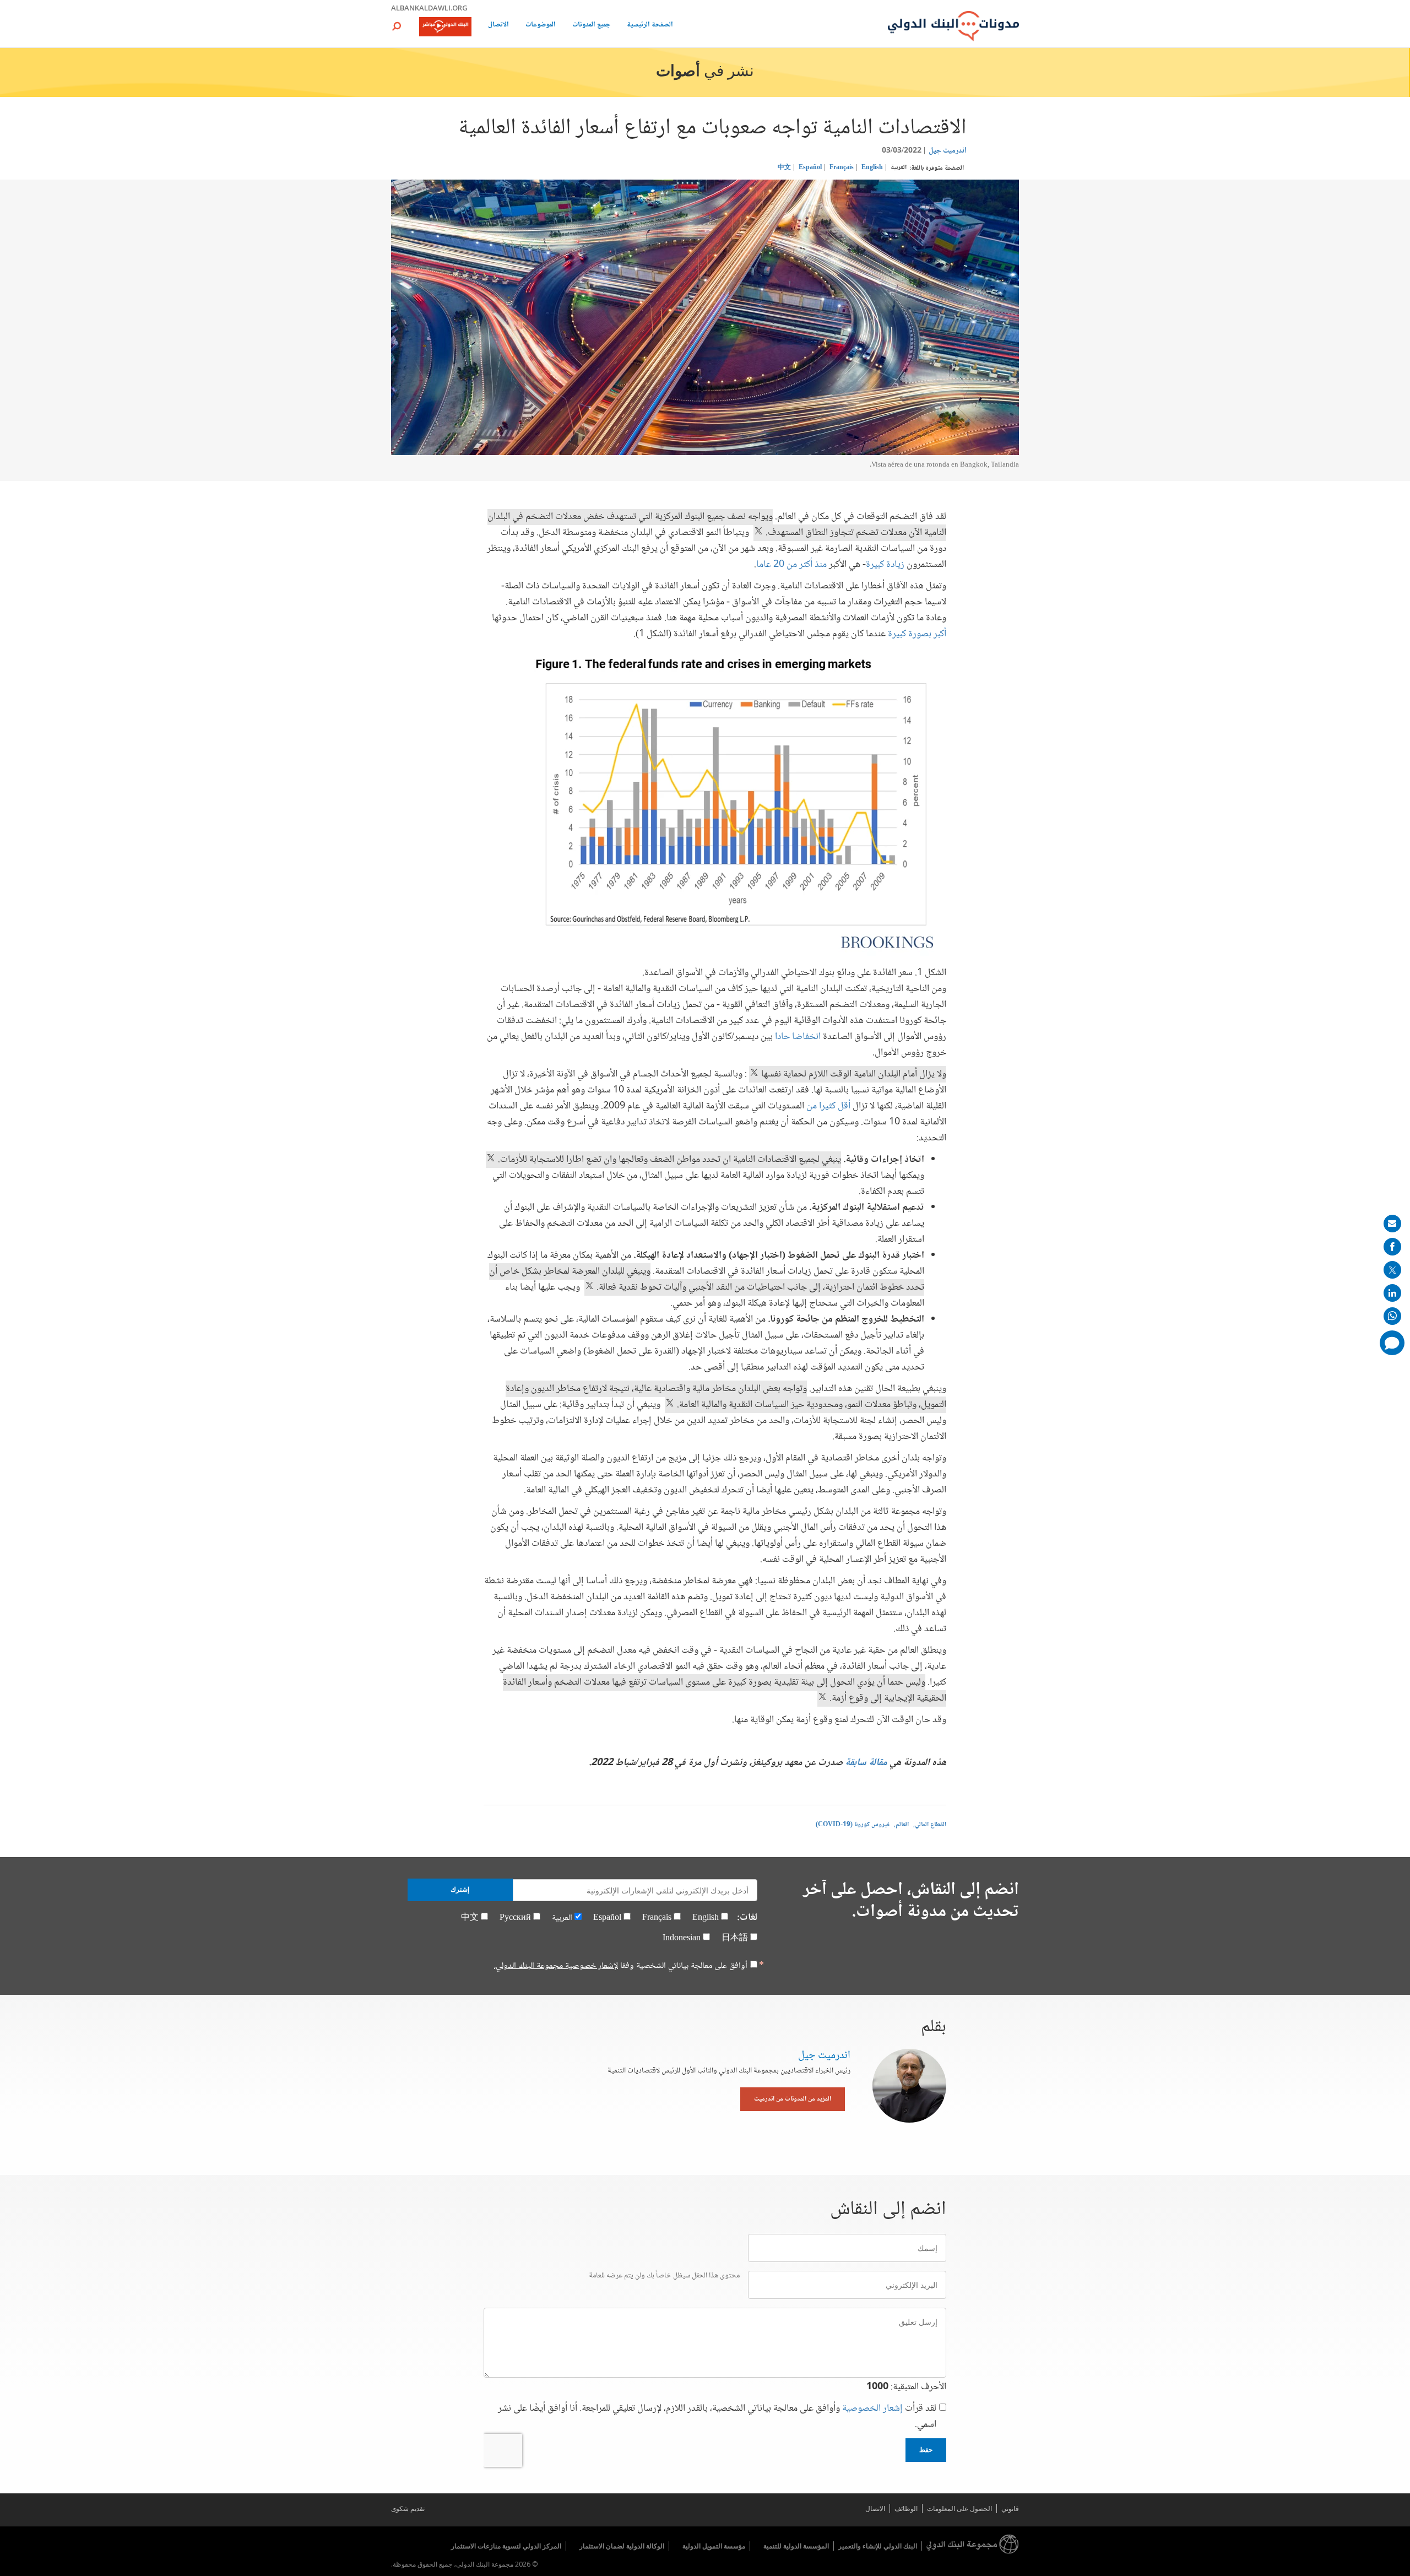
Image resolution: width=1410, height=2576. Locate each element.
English (872, 168)
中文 (784, 168)
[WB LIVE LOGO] (445, 28)
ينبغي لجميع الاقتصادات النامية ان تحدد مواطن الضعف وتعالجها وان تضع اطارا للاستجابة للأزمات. (668, 1160)
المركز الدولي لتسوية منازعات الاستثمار (506, 2546)
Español (810, 168)
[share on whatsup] (1392, 1316)
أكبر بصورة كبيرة (917, 634)
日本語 (735, 1938)
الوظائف (906, 2509)
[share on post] (1392, 1270)
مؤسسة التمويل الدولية (714, 2546)
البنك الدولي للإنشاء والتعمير (878, 2546)
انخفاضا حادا (798, 1037)
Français (842, 168)
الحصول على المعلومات (959, 2509)
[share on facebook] (1392, 1247)
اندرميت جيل (948, 151)
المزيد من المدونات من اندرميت (793, 2099)
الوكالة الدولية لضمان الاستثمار (622, 2546)
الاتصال (498, 26)
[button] (397, 26)
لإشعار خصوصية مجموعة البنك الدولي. (556, 1966)
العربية (899, 168)
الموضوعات (541, 26)
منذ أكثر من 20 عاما (791, 565)
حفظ (926, 2450)
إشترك (460, 1890)
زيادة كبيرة (885, 565)
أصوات (678, 72)
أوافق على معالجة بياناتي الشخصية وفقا (621, 1966)
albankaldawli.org (429, 8)
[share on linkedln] (1392, 1293)
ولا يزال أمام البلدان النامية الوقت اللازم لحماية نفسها (853, 1074)
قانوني (1010, 2509)
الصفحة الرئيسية (650, 26)
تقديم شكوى (408, 2509)
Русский (515, 1918)
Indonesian (682, 1938)
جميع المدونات (591, 26)
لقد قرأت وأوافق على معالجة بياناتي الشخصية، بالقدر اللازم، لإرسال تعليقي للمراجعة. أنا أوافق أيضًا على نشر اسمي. (717, 2417)
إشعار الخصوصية (872, 2409)
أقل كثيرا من (828, 1106)
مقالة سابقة (866, 1763)
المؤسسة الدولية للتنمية (796, 2546)
